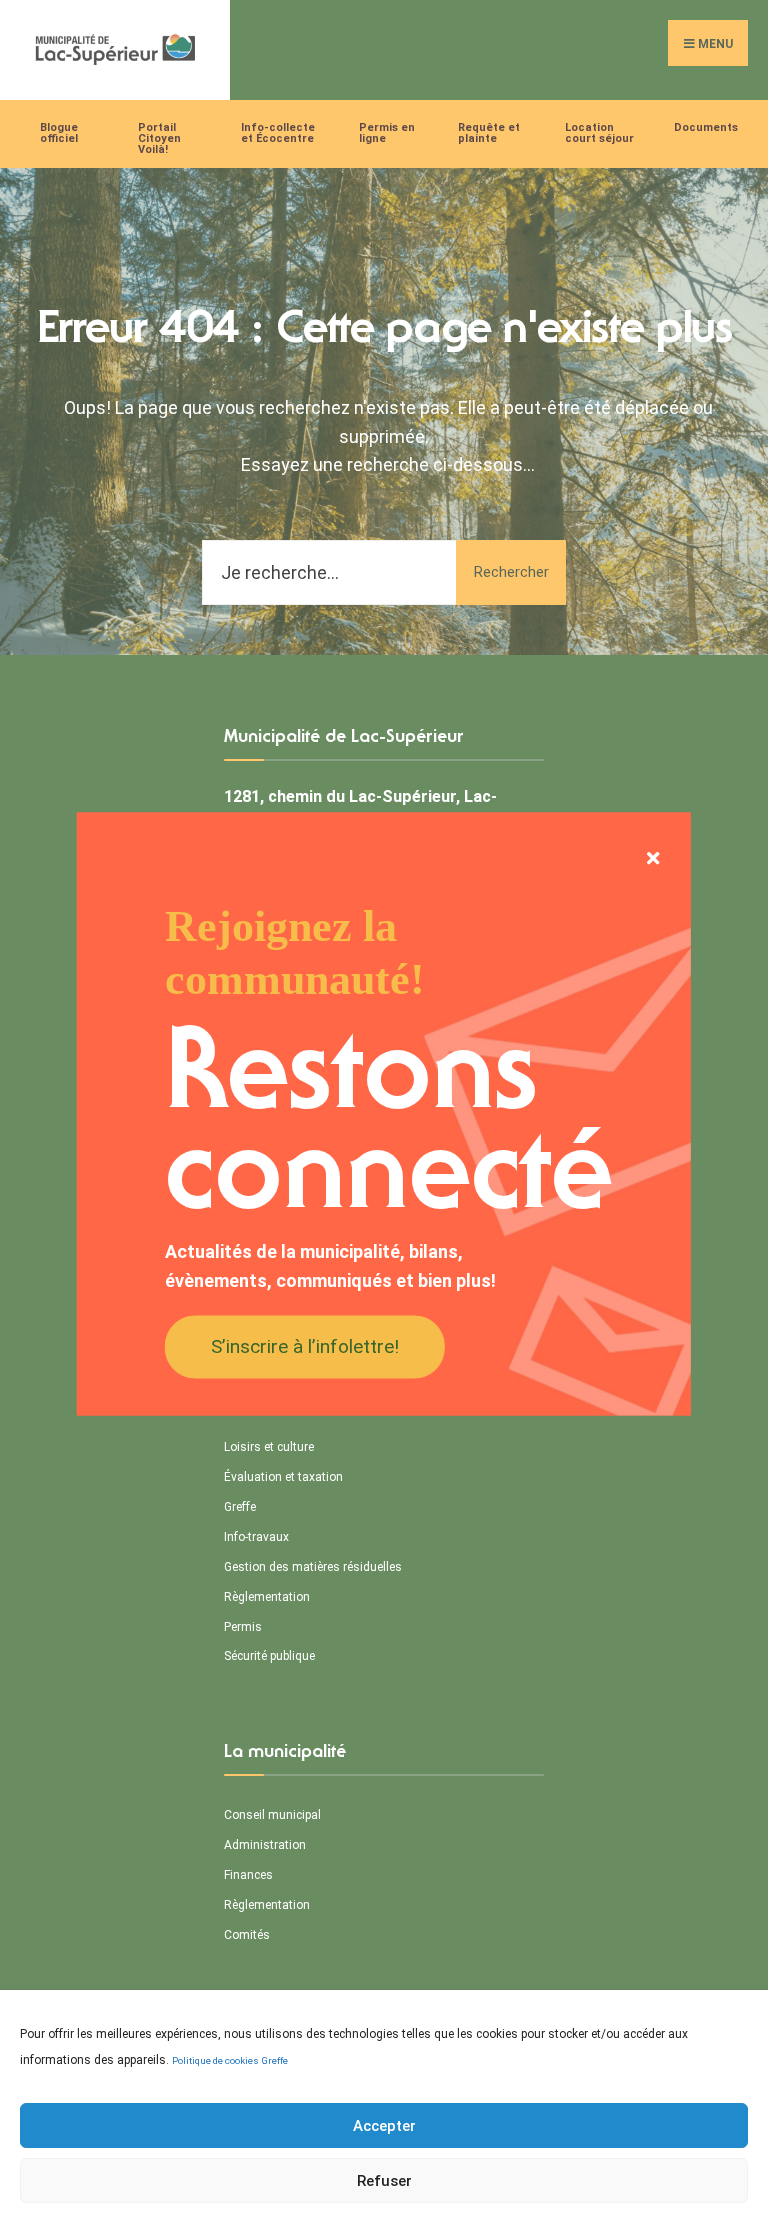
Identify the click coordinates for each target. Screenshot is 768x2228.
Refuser (384, 2181)
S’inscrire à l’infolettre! (305, 1345)
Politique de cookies (215, 2060)
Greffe (275, 2060)
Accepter (384, 2126)
